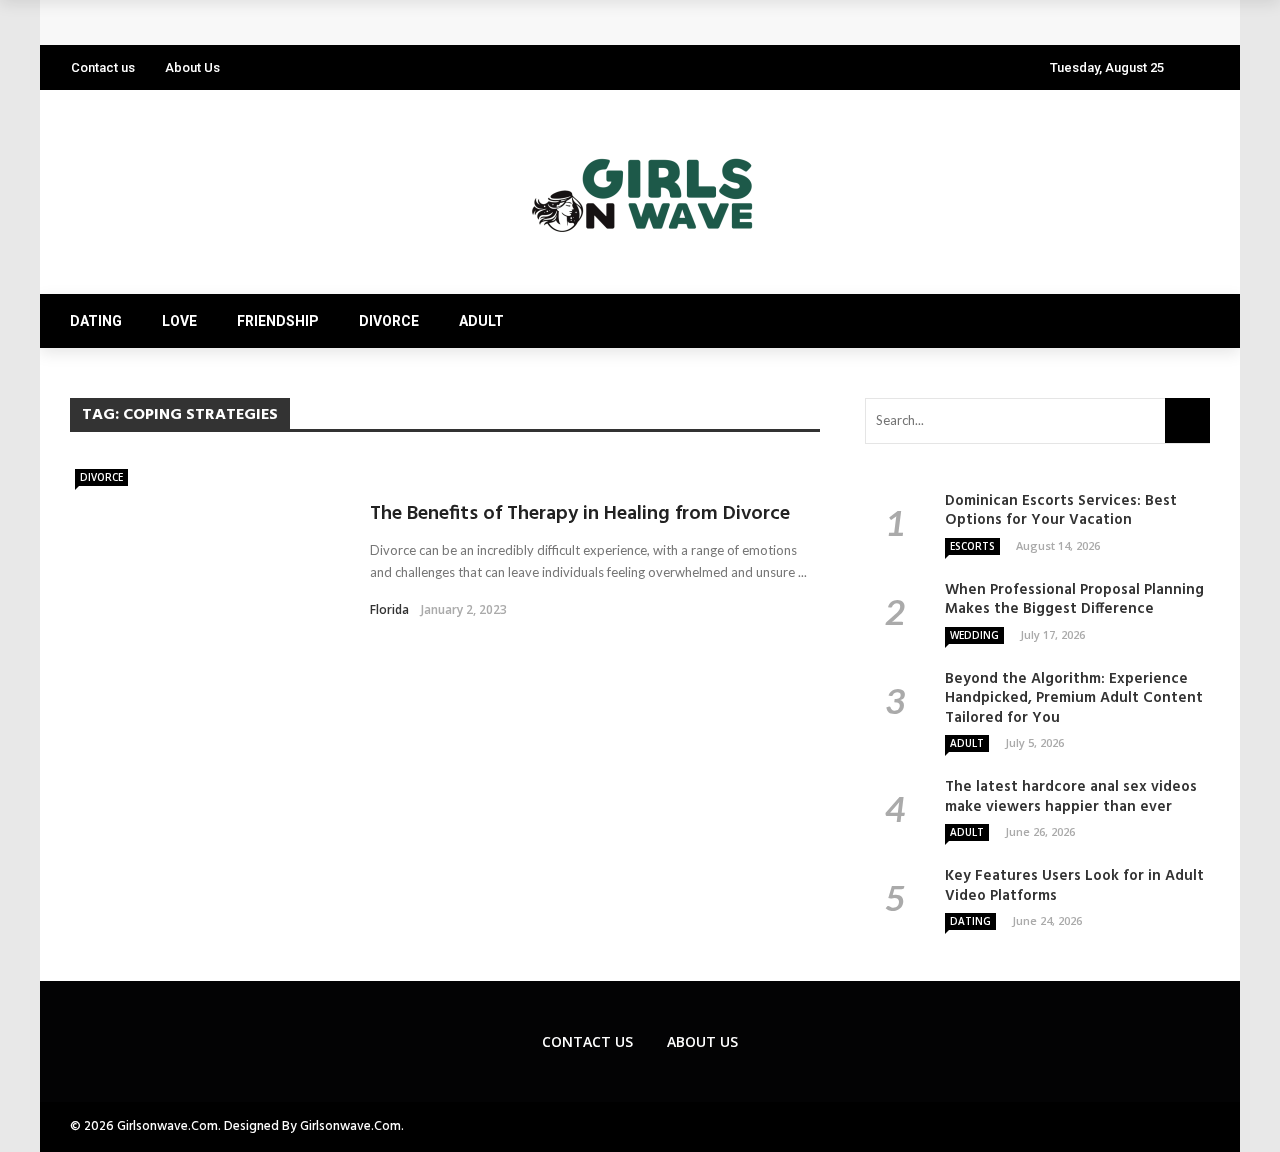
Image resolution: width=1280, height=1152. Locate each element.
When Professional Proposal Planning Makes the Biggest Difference (1074, 600)
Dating (96, 321)
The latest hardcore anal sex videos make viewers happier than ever (1071, 797)
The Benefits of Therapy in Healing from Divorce (580, 514)
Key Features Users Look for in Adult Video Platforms (281, 22)
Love (179, 321)
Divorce (389, 321)
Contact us (103, 67)
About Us (192, 67)
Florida (389, 609)
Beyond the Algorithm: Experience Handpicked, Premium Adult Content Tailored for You (1074, 698)
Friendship (278, 321)
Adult (481, 321)
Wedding (974, 635)
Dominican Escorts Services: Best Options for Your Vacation (1061, 511)
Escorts (972, 546)
